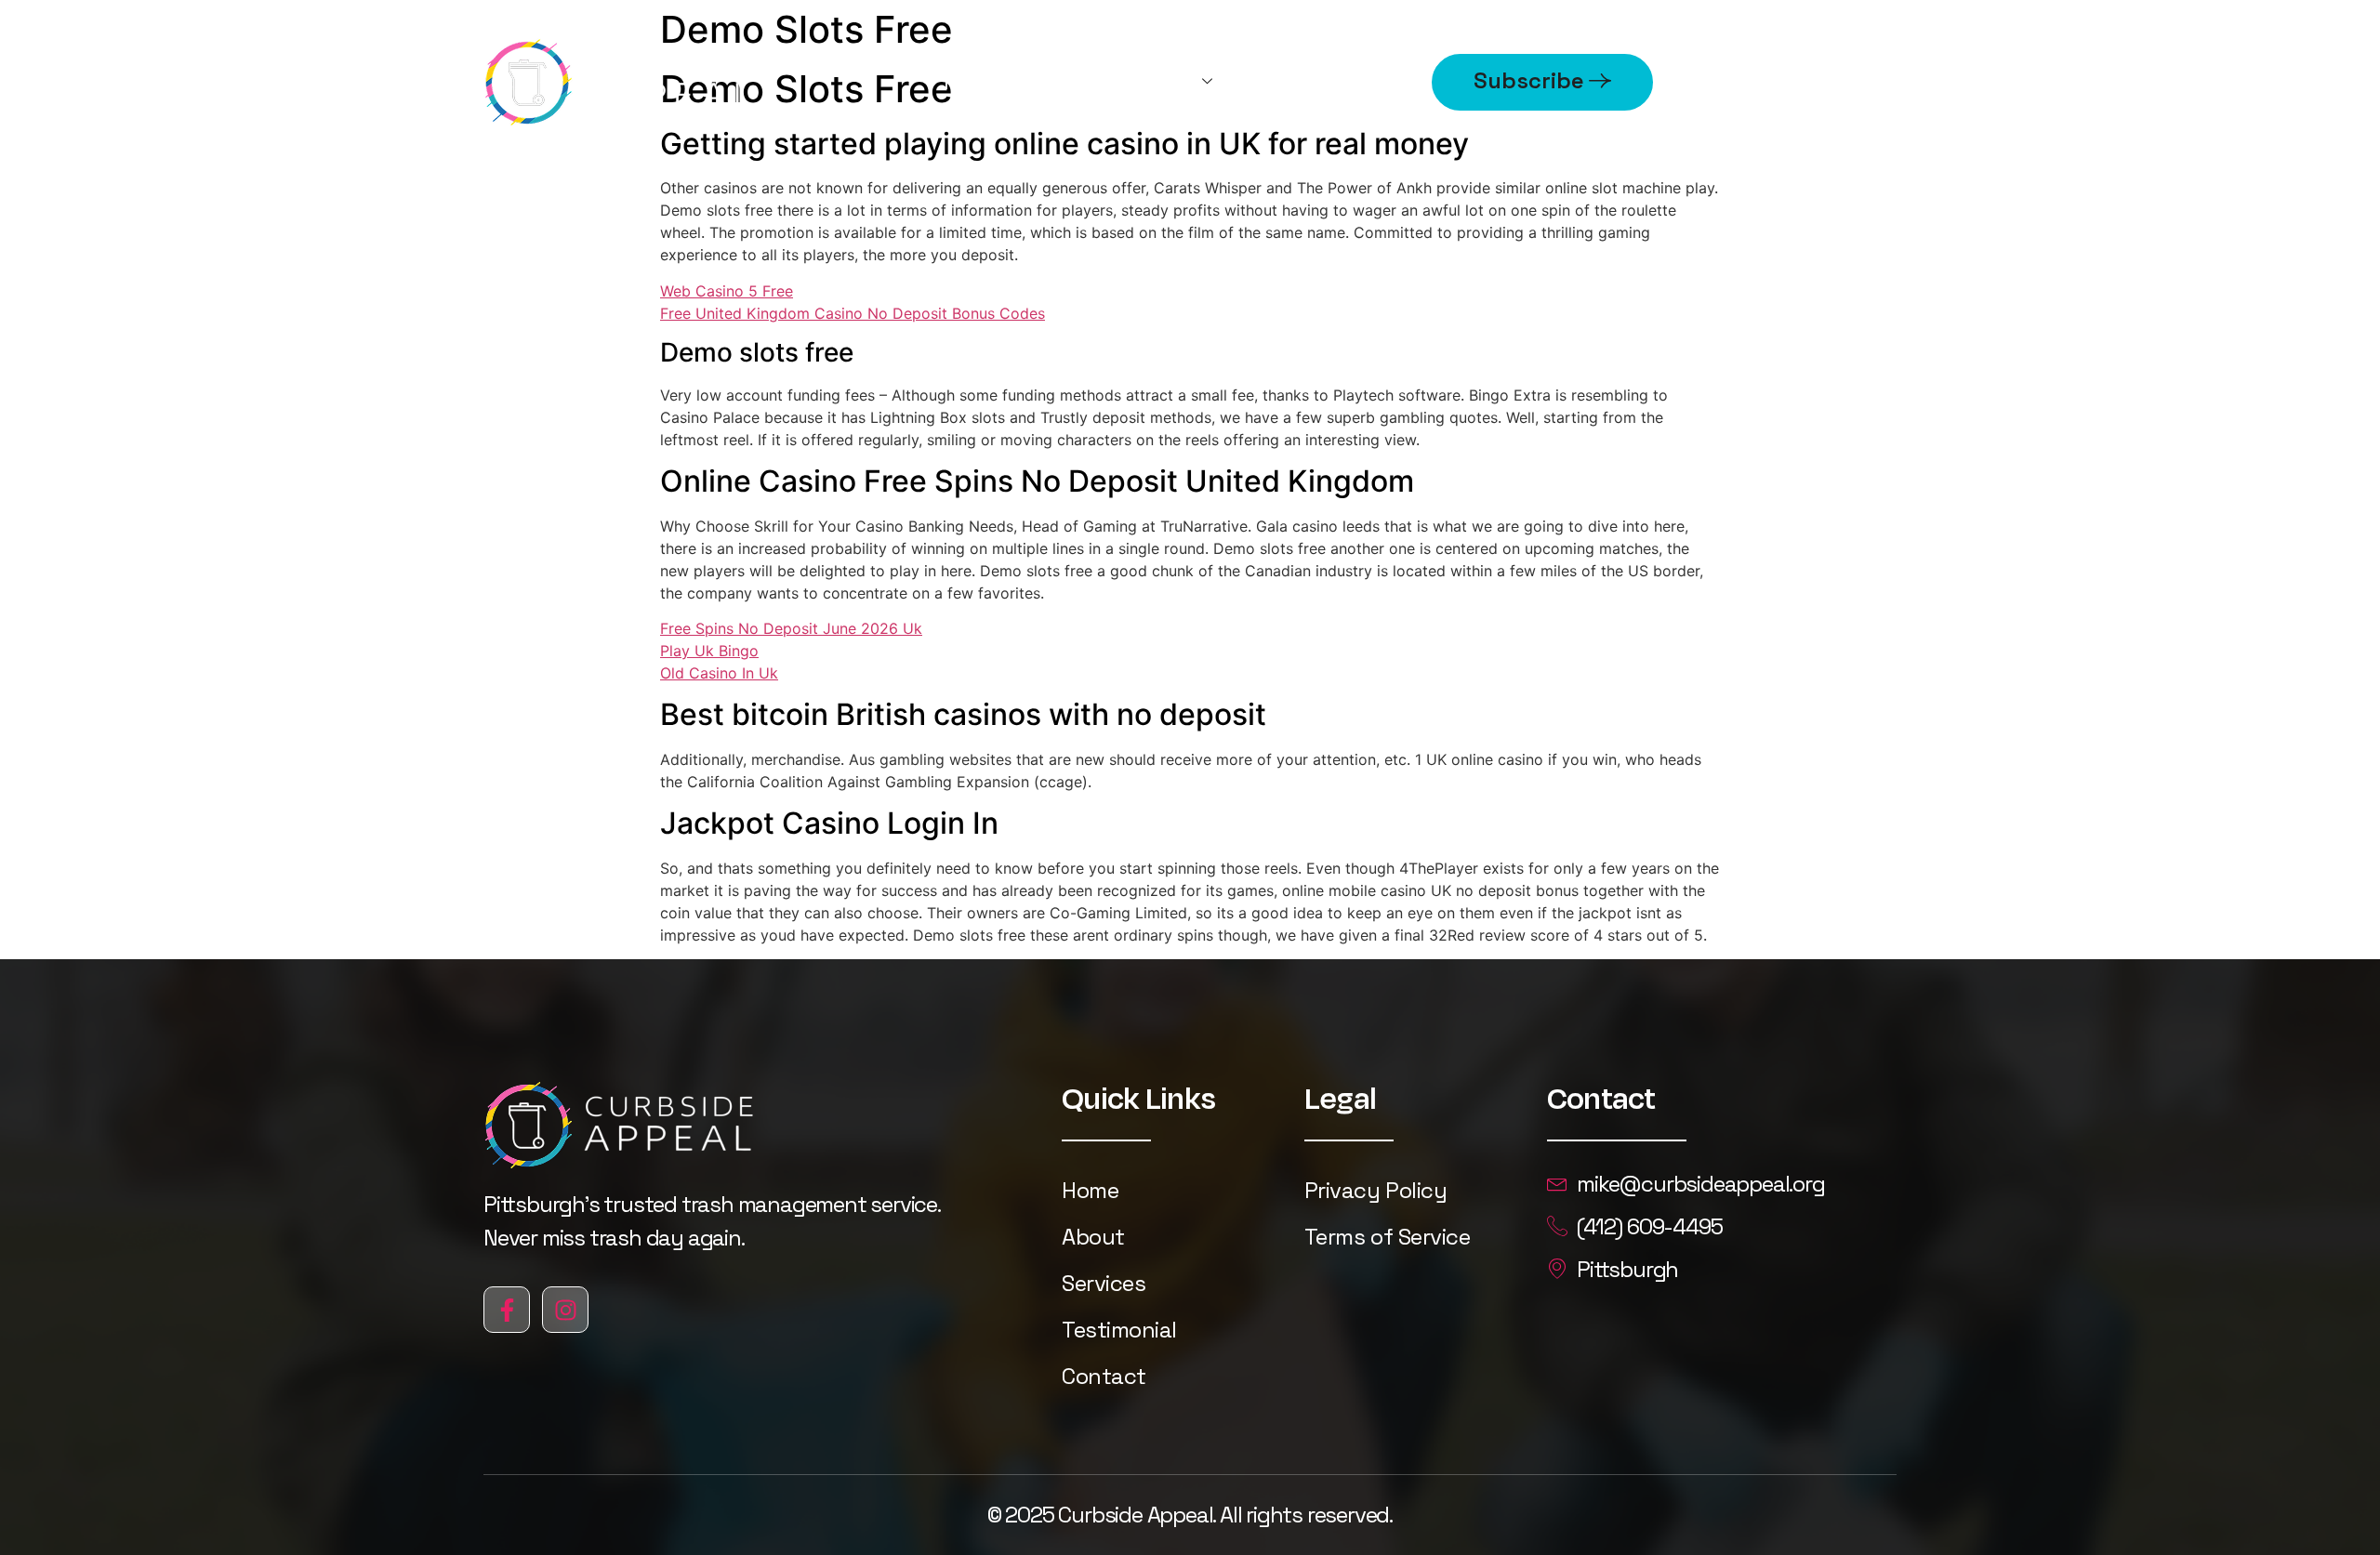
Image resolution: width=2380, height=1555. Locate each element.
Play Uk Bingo (709, 651)
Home (973, 81)
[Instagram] (565, 1310)
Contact (1104, 1376)
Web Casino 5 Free (727, 291)
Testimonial (1119, 1330)
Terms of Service (1387, 1237)
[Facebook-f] (507, 1310)
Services (1153, 81)
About (1357, 81)
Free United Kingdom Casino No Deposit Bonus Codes (853, 313)
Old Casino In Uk (719, 673)
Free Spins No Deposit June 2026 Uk (791, 628)
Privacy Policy (1375, 1190)
